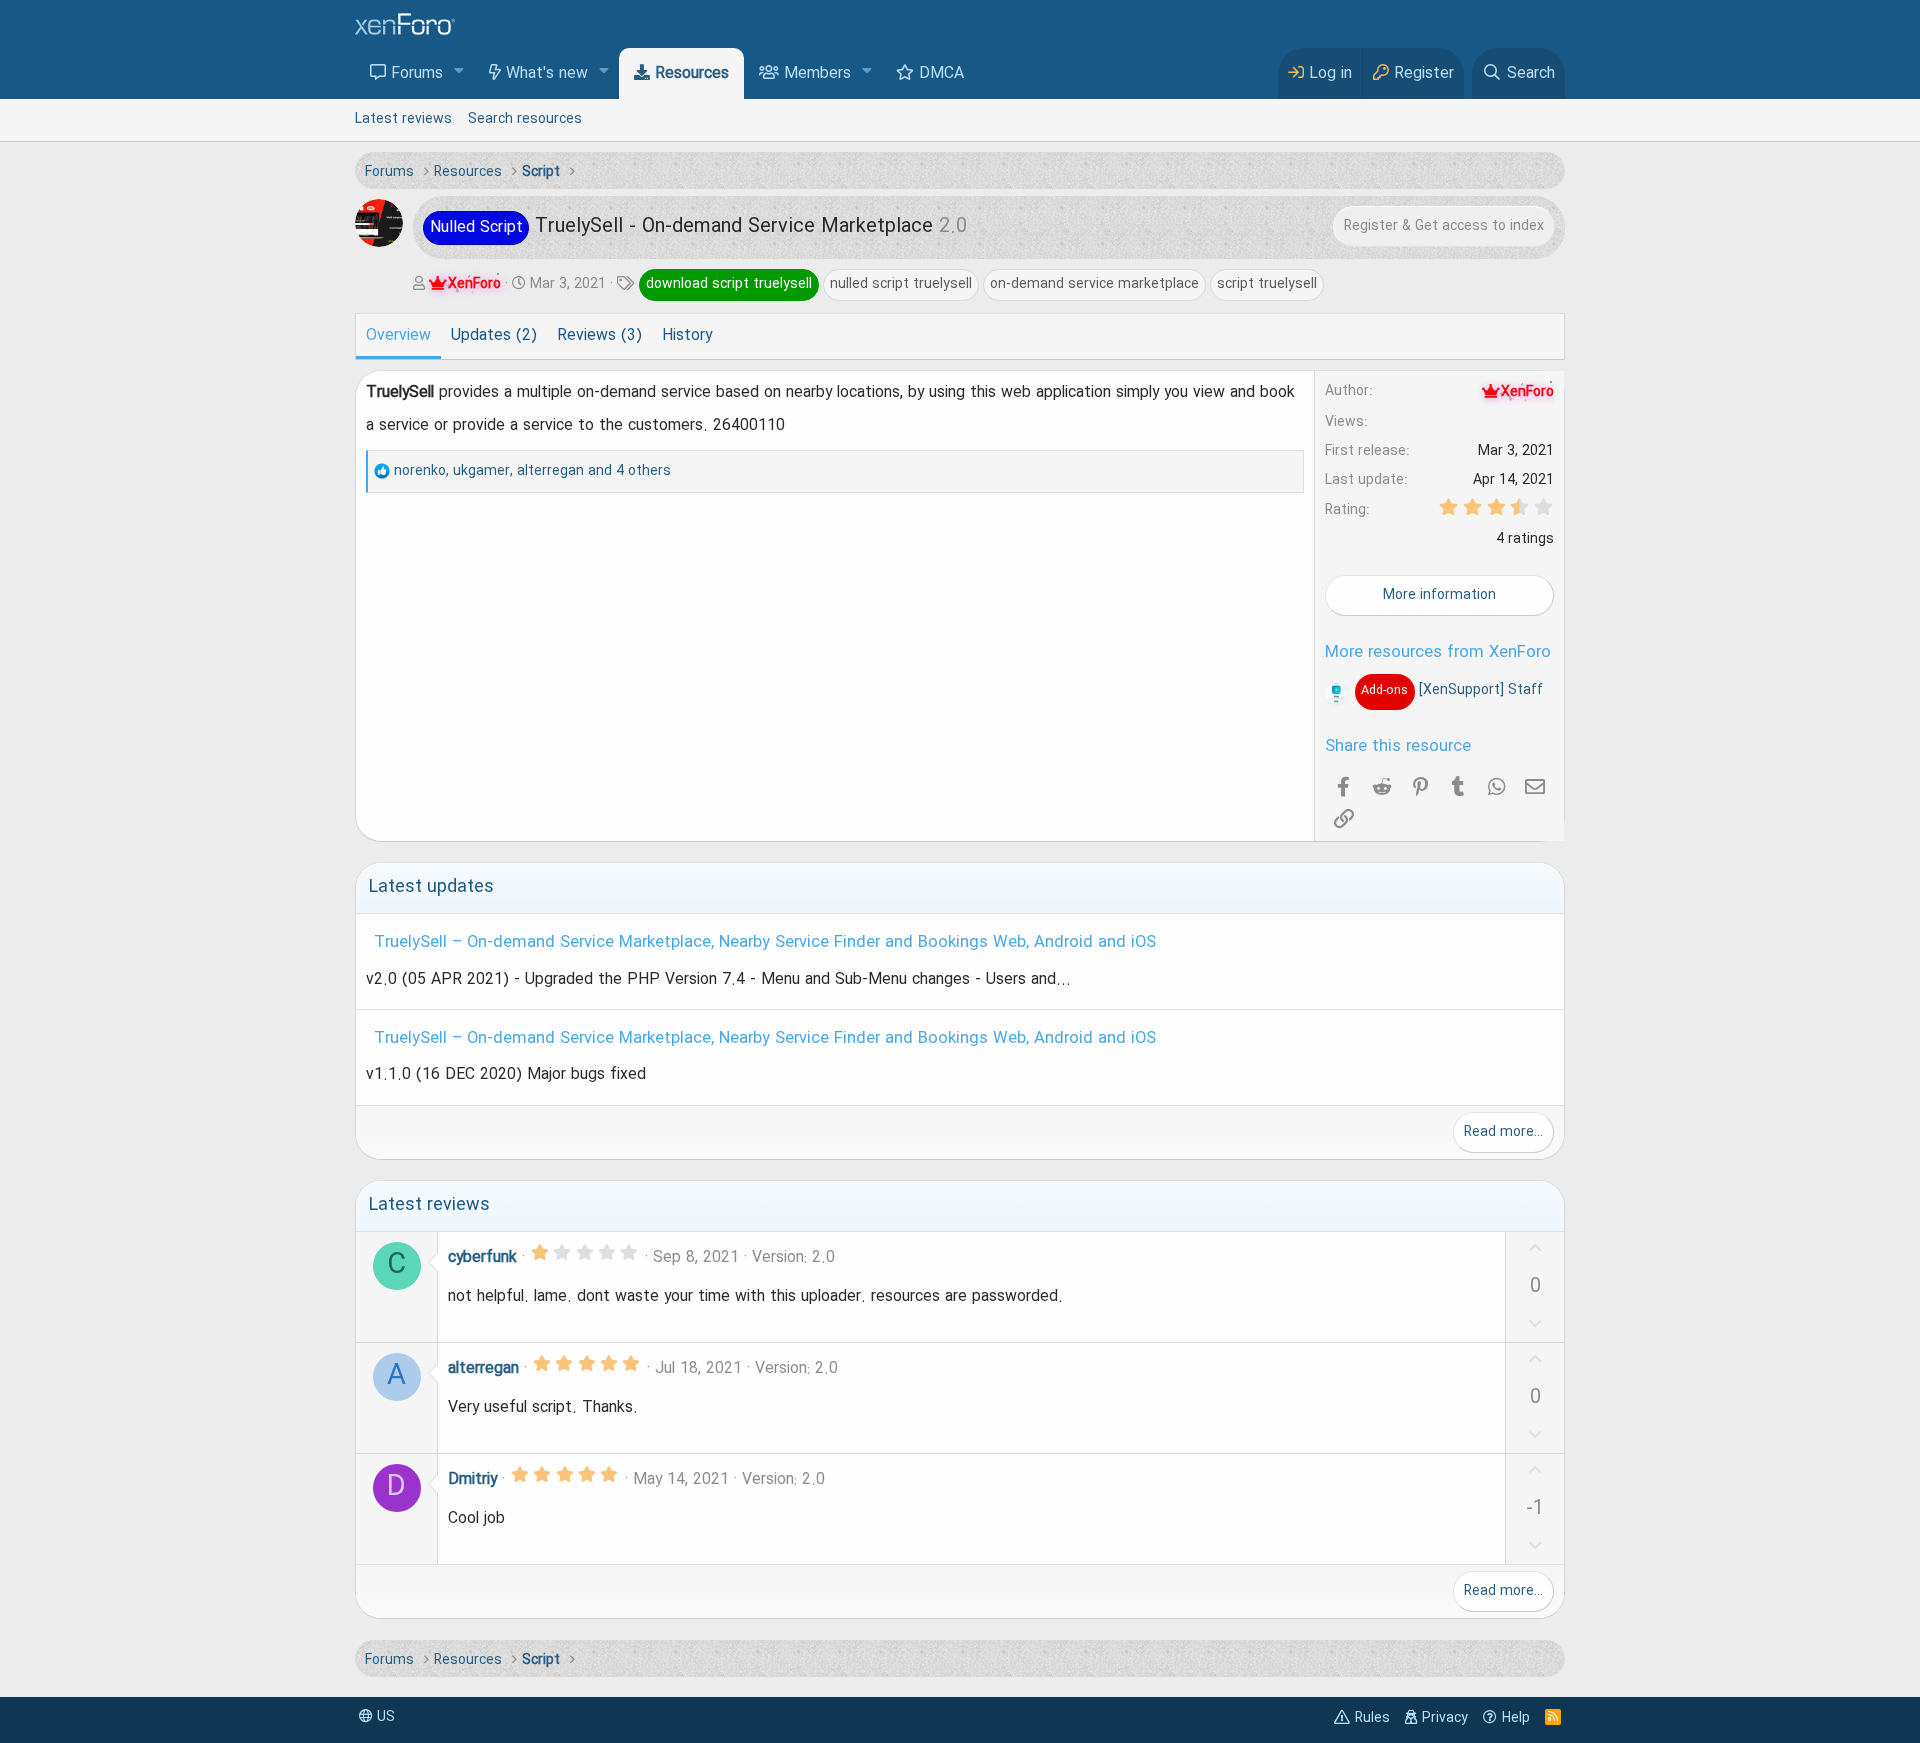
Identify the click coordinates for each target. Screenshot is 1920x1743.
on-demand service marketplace (1094, 284)
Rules (1372, 1718)
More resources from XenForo (1438, 653)
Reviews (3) (599, 336)
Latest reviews (403, 119)
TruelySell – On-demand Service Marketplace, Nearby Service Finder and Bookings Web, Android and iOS (765, 943)
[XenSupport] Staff (1451, 690)
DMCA (941, 74)
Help (1516, 1718)
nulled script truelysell (901, 284)
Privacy (1445, 1718)
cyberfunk (482, 1258)
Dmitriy (472, 1480)
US (384, 1717)
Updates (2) (494, 336)
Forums (417, 74)
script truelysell (1267, 284)
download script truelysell (729, 284)
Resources (692, 74)
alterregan (483, 1369)
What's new (547, 74)
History (687, 336)
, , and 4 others (532, 471)
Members (817, 74)
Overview (398, 336)
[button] (459, 72)
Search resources (525, 119)
